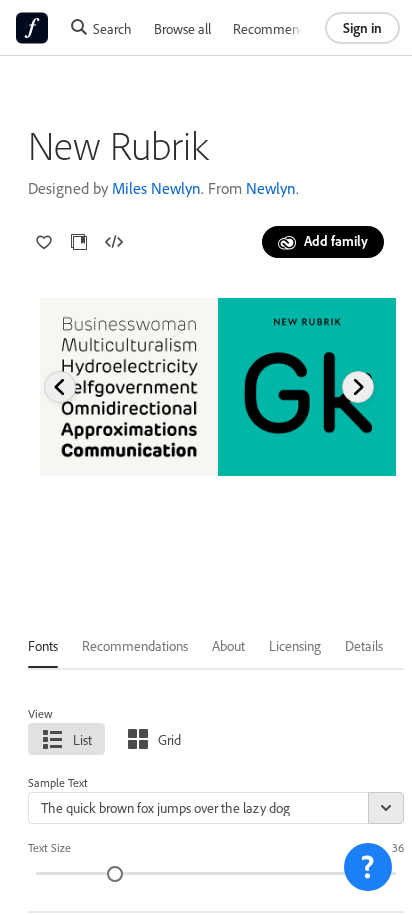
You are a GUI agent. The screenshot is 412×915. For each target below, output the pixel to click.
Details (364, 645)
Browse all (182, 28)
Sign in (362, 27)
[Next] (358, 387)
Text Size (49, 847)
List (82, 739)
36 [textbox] (398, 847)
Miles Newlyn (156, 188)
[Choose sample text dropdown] (386, 808)
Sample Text (58, 782)
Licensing (295, 645)
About (228, 645)
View (40, 713)
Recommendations (286, 28)
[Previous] (60, 387)
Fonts (43, 645)
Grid (169, 739)
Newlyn (271, 188)
